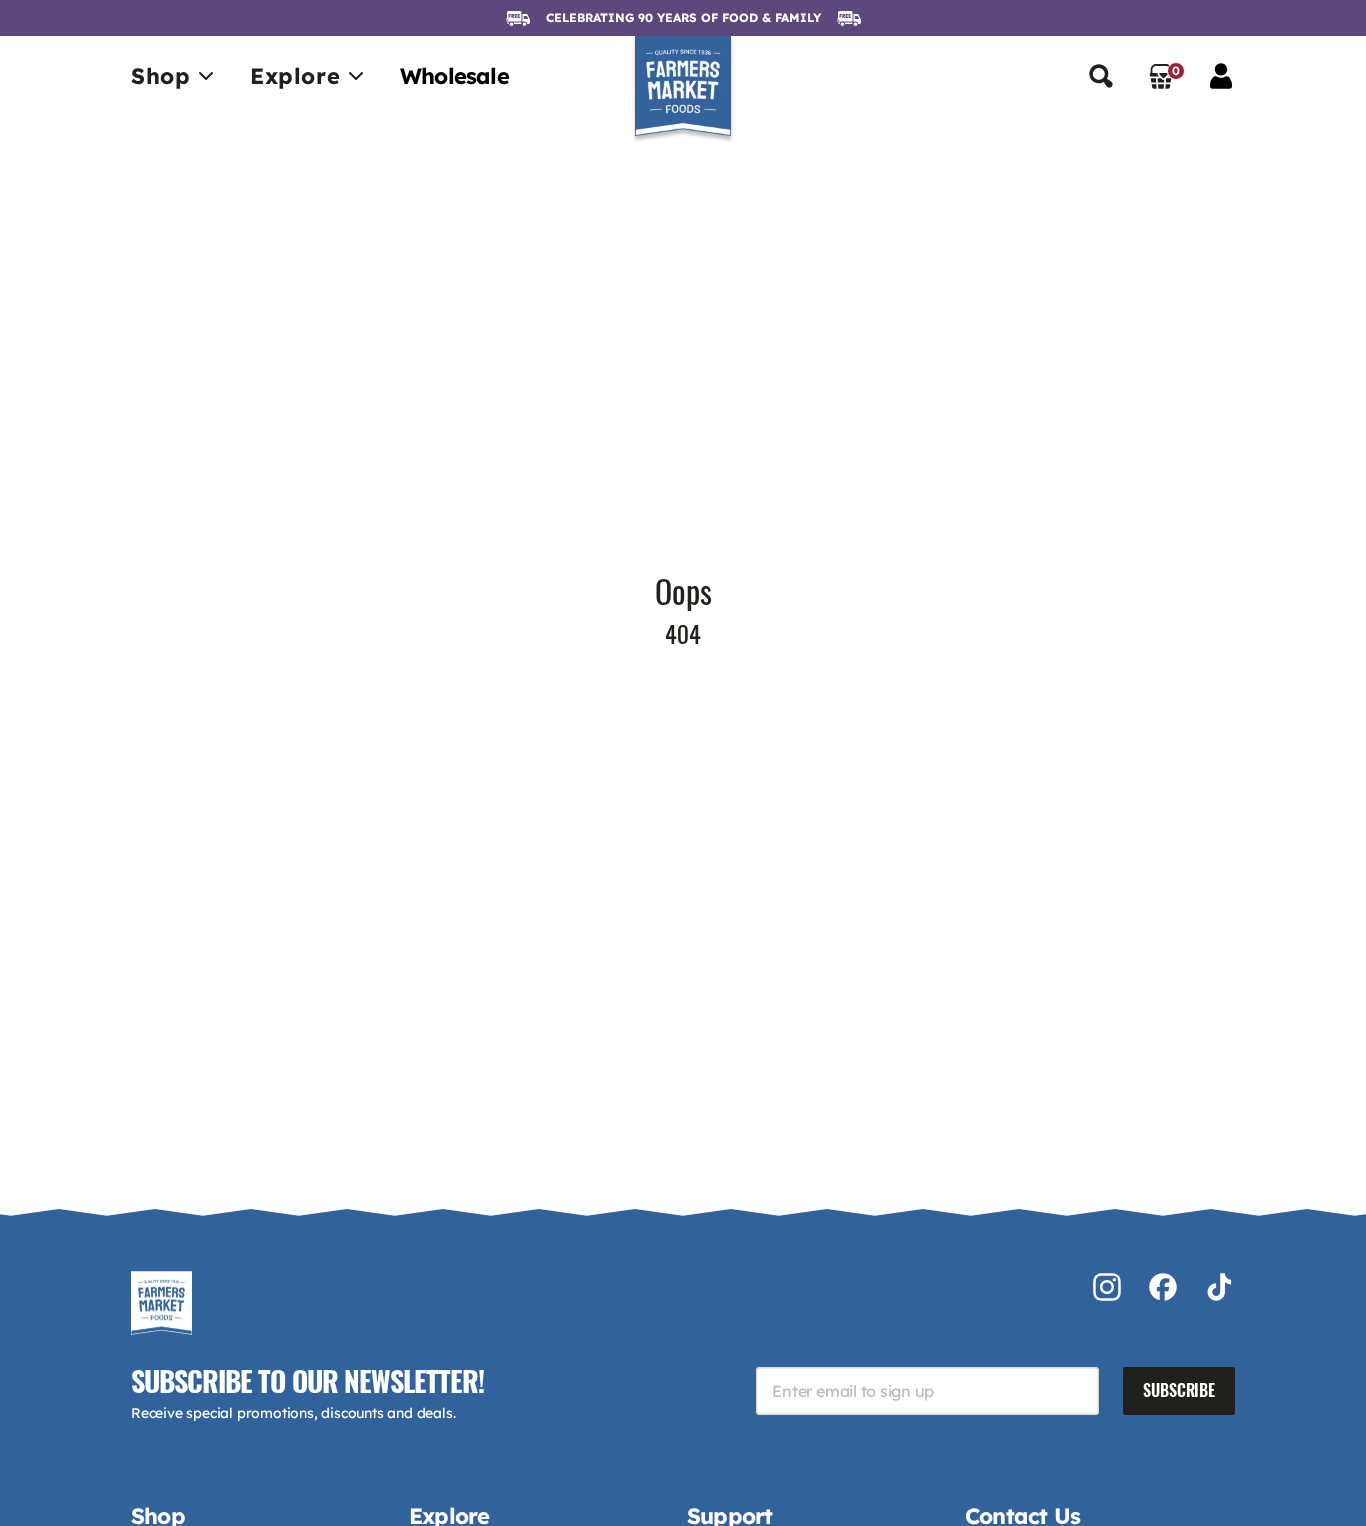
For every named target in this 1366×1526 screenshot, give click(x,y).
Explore (295, 76)
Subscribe (1179, 1390)
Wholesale (454, 76)
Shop (160, 76)
